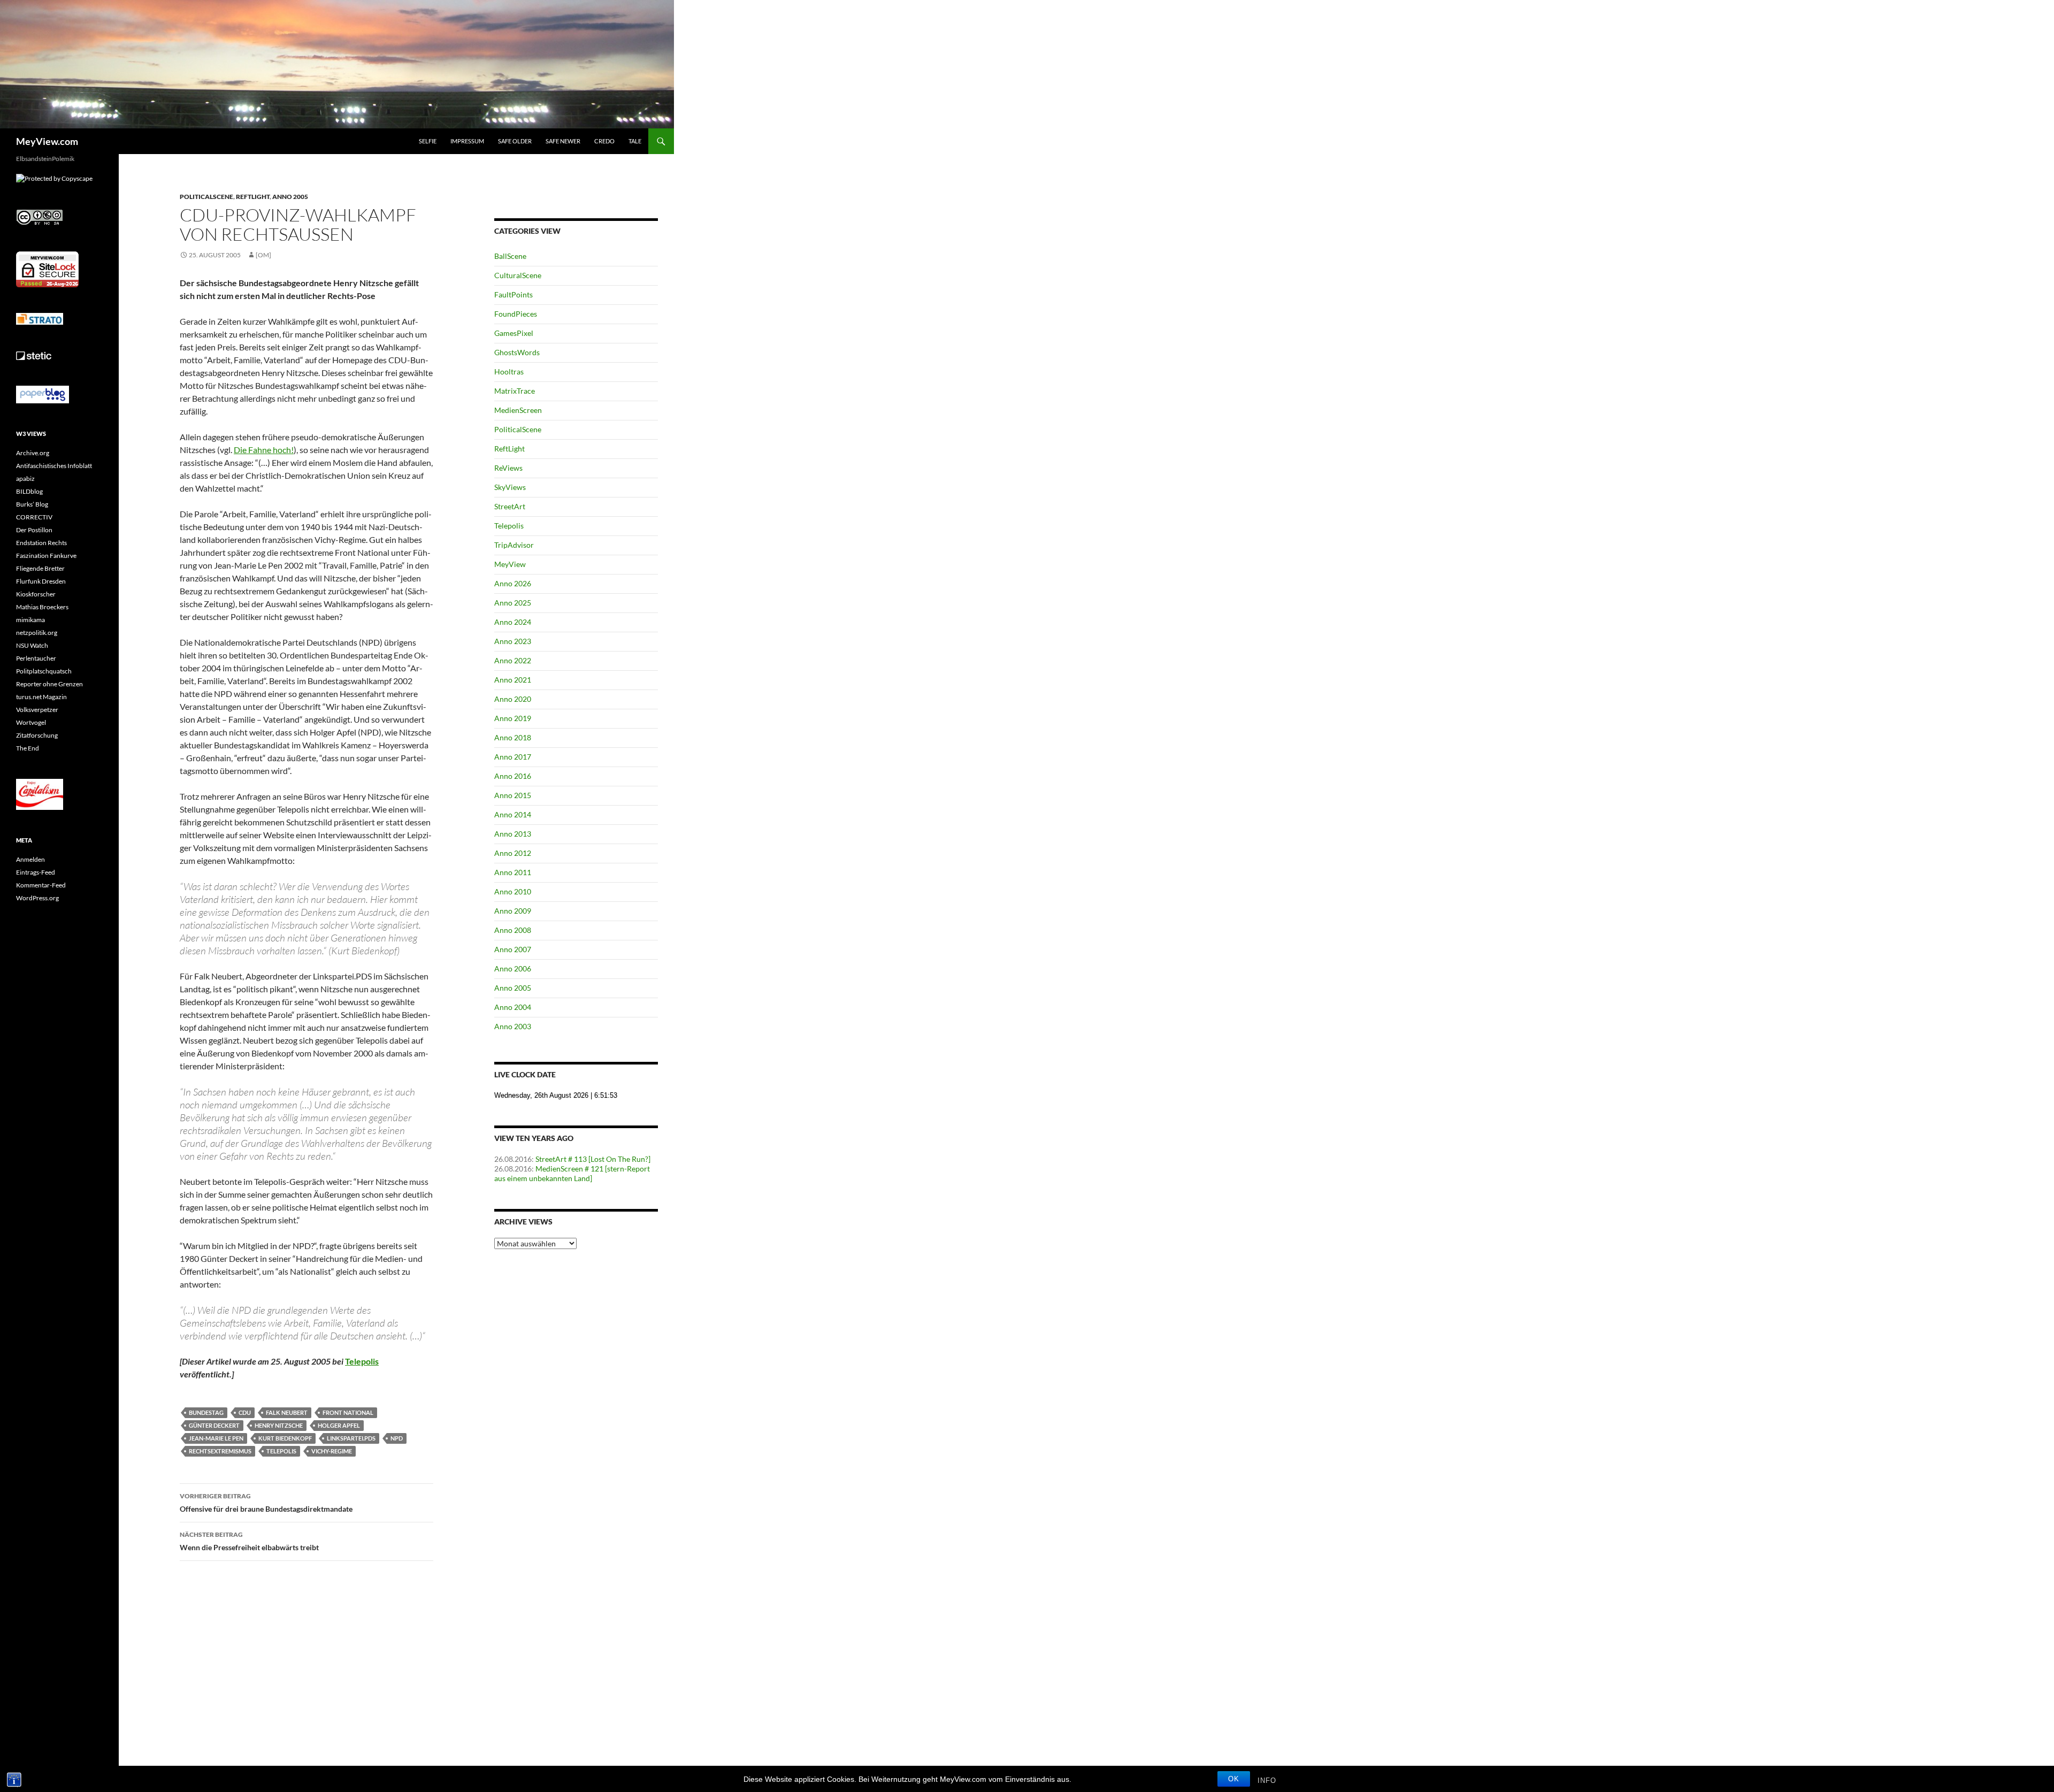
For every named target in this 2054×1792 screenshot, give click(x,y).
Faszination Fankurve (46, 556)
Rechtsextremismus (220, 1451)
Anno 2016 (513, 776)
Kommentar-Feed (41, 885)
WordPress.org (37, 898)
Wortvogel (31, 722)
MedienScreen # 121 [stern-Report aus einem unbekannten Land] (572, 1173)
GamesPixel (514, 333)
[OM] (263, 255)
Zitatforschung (37, 735)
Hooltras (509, 372)
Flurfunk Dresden (41, 581)
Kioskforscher (36, 594)
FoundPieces (516, 314)
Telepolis (281, 1451)
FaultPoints (513, 294)
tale (635, 141)
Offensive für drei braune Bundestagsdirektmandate (266, 1503)
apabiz (25, 478)
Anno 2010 (513, 891)
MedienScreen (518, 410)
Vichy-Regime (332, 1451)
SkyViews (510, 487)
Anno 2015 (513, 795)
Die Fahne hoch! (264, 450)
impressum (467, 141)
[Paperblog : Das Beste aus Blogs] (43, 394)
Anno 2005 (290, 197)
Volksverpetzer (37, 710)
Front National (348, 1412)
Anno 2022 (513, 660)
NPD (397, 1438)
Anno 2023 (513, 641)
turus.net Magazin (41, 697)
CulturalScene (518, 275)
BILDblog (29, 491)
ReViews (508, 468)
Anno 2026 (513, 583)
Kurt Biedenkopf (285, 1438)
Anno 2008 (513, 930)
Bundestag (206, 1412)
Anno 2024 (513, 622)
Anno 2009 (513, 911)
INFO (1267, 1780)
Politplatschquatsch (44, 671)
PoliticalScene (206, 197)
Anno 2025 (513, 603)
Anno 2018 (513, 737)
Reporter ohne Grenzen (49, 684)
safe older (515, 141)
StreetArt (510, 506)
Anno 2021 (513, 680)
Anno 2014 (513, 814)
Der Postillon (34, 530)
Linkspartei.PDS (351, 1438)
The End (28, 748)
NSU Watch (32, 645)
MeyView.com (47, 141)
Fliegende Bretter (40, 568)
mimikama (30, 620)
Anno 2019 (513, 718)
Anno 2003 (513, 1026)
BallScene (510, 256)
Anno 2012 (513, 853)
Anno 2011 (513, 872)
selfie (428, 141)
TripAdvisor (514, 545)
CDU (245, 1412)
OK (1234, 1779)
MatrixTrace (515, 391)
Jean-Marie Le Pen (216, 1438)
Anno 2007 (513, 949)
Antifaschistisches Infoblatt (54, 466)
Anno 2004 (513, 1007)
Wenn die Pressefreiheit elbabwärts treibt (249, 1541)
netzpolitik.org (37, 633)
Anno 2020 (513, 699)
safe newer (563, 141)
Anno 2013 (513, 834)
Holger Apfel (339, 1425)
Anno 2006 (513, 968)
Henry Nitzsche (279, 1425)
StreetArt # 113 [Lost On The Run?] (593, 1159)
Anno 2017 (513, 757)
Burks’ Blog (32, 504)
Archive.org (33, 453)
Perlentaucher (36, 658)
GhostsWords (517, 352)
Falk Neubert (287, 1412)
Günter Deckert (214, 1425)
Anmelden (30, 859)
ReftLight (253, 197)
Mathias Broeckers (42, 607)
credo (604, 141)
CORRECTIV (34, 517)
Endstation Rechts (41, 543)
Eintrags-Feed (36, 872)
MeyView (510, 564)
